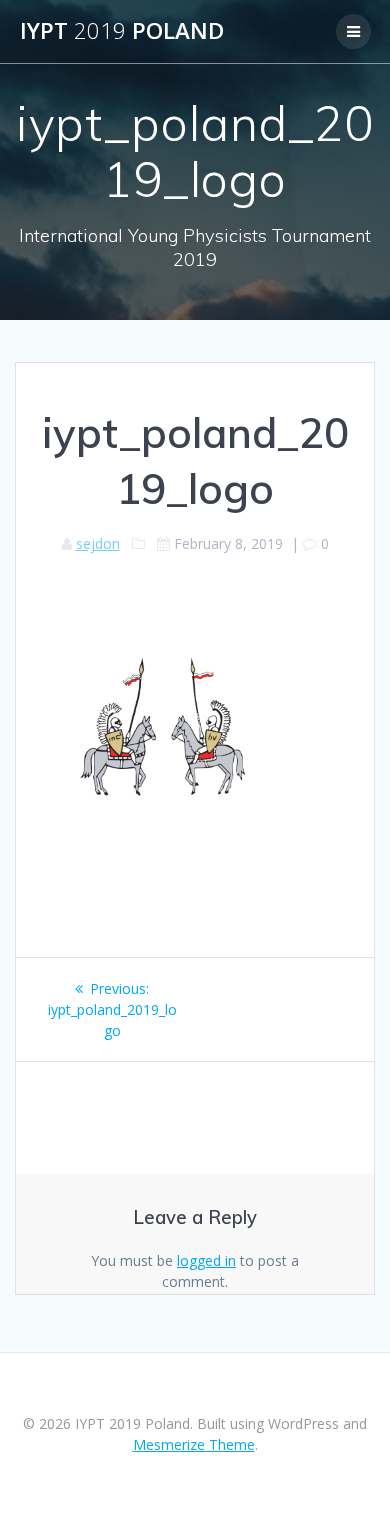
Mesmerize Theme (194, 1444)
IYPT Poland (122, 31)
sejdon (98, 543)
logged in (206, 1260)
